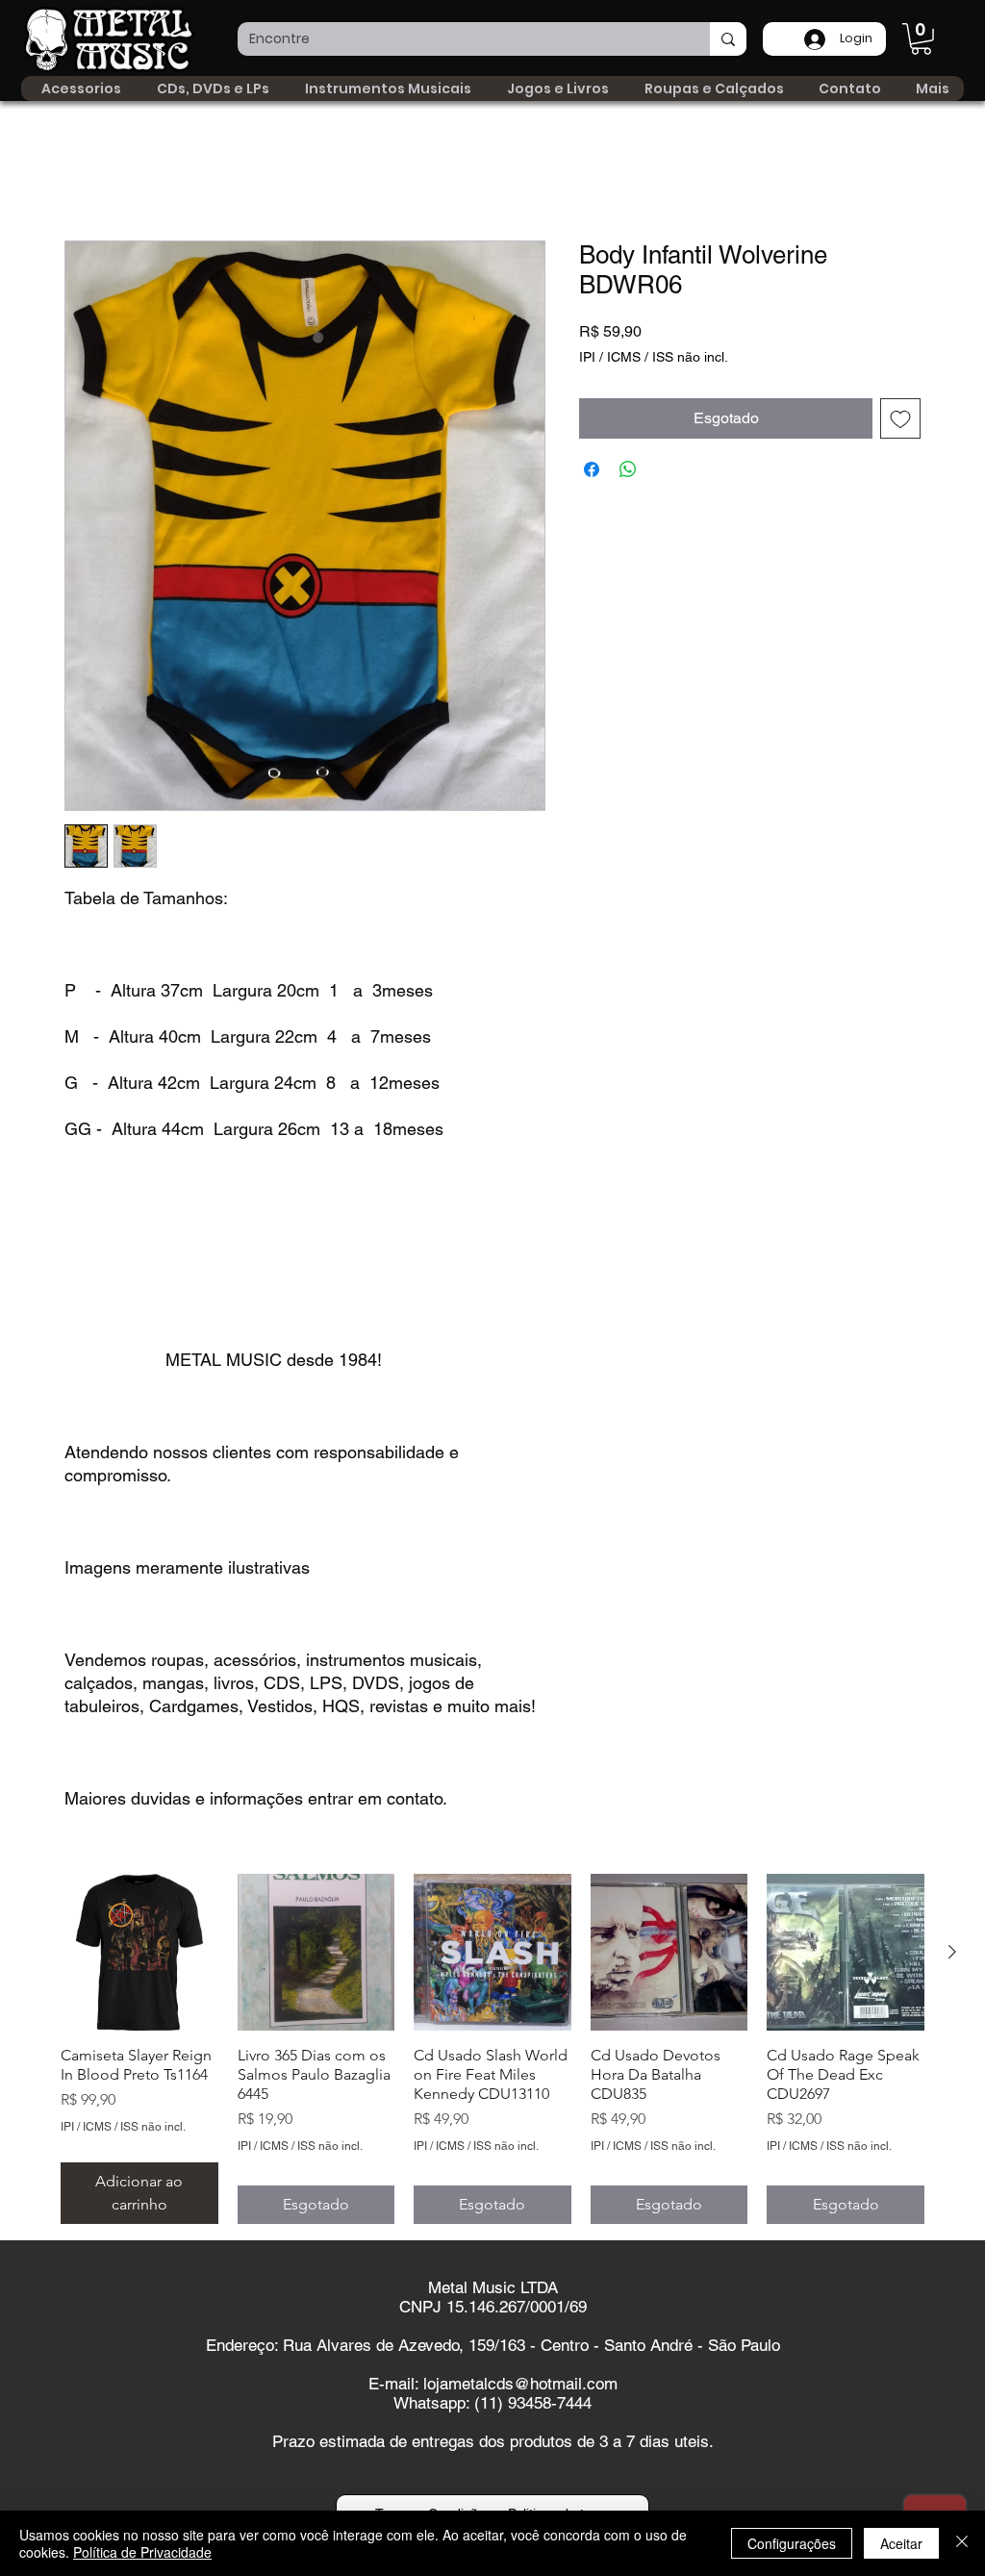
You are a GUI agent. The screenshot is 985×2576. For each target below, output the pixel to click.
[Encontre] (728, 39)
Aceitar (901, 2543)
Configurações (792, 2543)
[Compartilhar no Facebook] (592, 470)
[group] (492, 2049)
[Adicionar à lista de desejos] (900, 419)
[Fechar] (962, 2543)
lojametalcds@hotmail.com (520, 2385)
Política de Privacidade (142, 2552)
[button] (921, 39)
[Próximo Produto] (952, 1952)
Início (83, 172)
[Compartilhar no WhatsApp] (628, 470)
